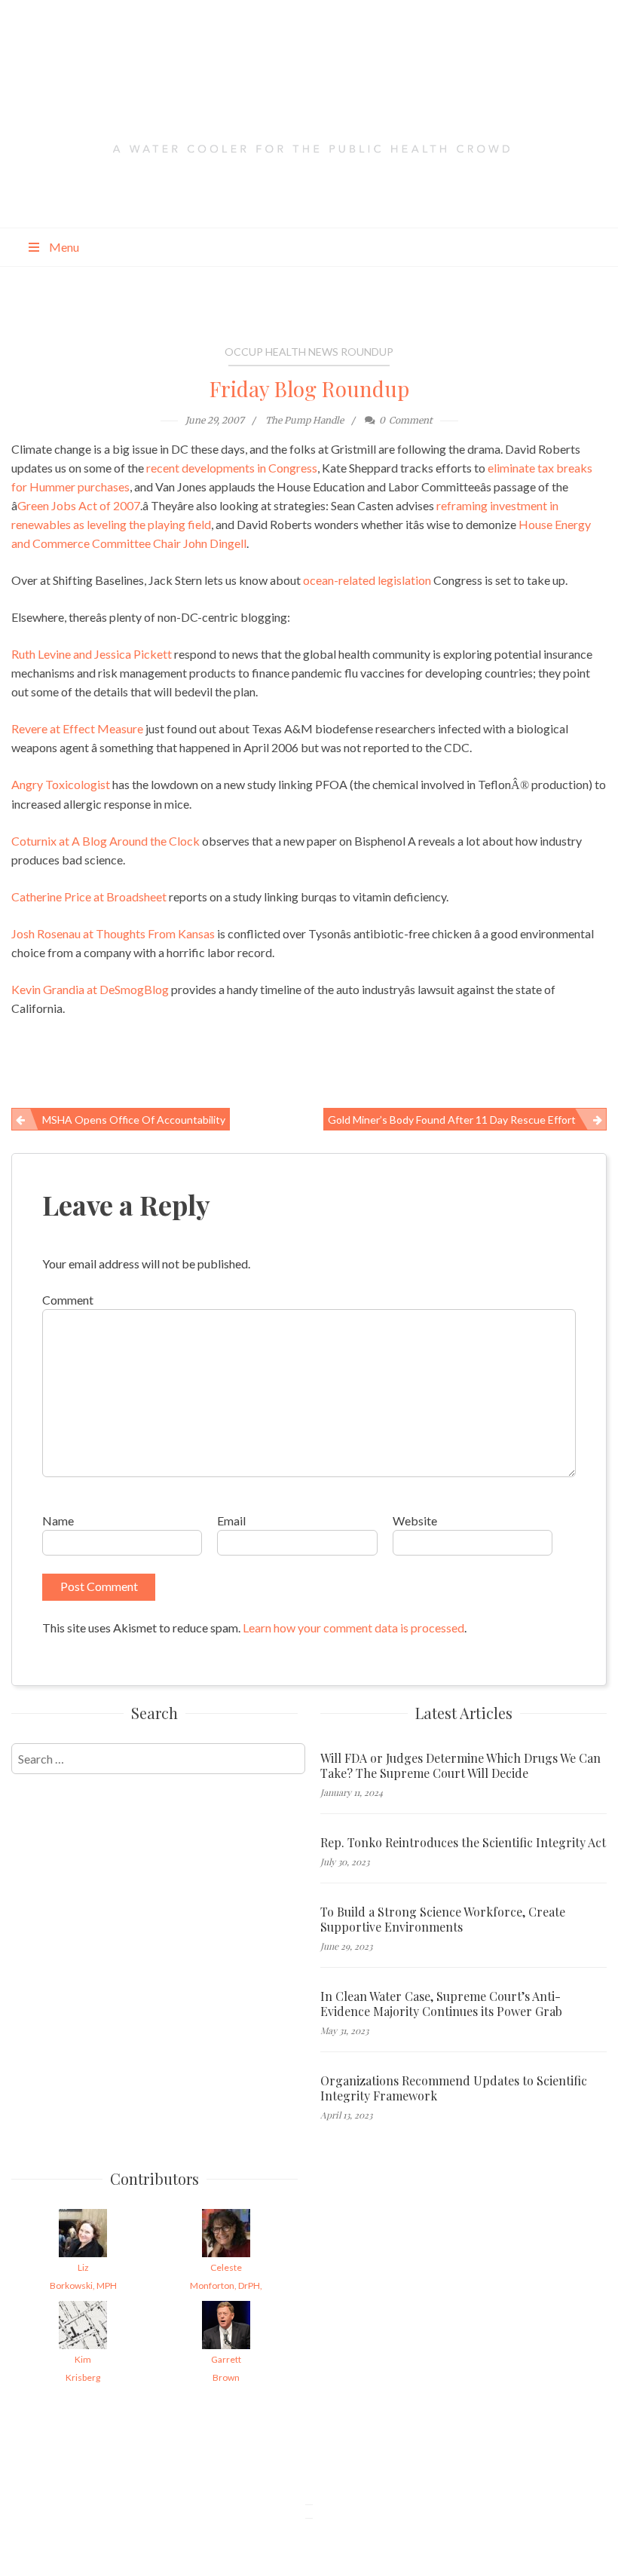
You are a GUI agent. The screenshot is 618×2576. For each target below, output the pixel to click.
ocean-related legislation (367, 580)
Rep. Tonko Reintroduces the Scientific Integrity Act (463, 1843)
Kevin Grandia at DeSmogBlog (90, 989)
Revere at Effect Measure (77, 728)
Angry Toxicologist (61, 784)
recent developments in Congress (232, 468)
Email (231, 1521)
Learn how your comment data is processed (353, 1628)
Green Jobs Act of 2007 (79, 505)
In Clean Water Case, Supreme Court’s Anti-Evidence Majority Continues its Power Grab (441, 2004)
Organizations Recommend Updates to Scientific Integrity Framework (454, 2088)
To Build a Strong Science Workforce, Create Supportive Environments (443, 1920)
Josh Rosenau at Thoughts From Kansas (113, 933)
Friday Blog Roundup (309, 389)
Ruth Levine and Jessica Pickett (92, 654)
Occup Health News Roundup (309, 352)
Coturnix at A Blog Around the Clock (106, 841)
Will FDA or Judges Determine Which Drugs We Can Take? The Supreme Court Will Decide (460, 1766)
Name (58, 1521)
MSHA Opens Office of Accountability (134, 1120)
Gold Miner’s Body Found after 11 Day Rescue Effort (452, 1120)
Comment (68, 1300)
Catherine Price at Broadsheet (89, 896)
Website (415, 1521)
